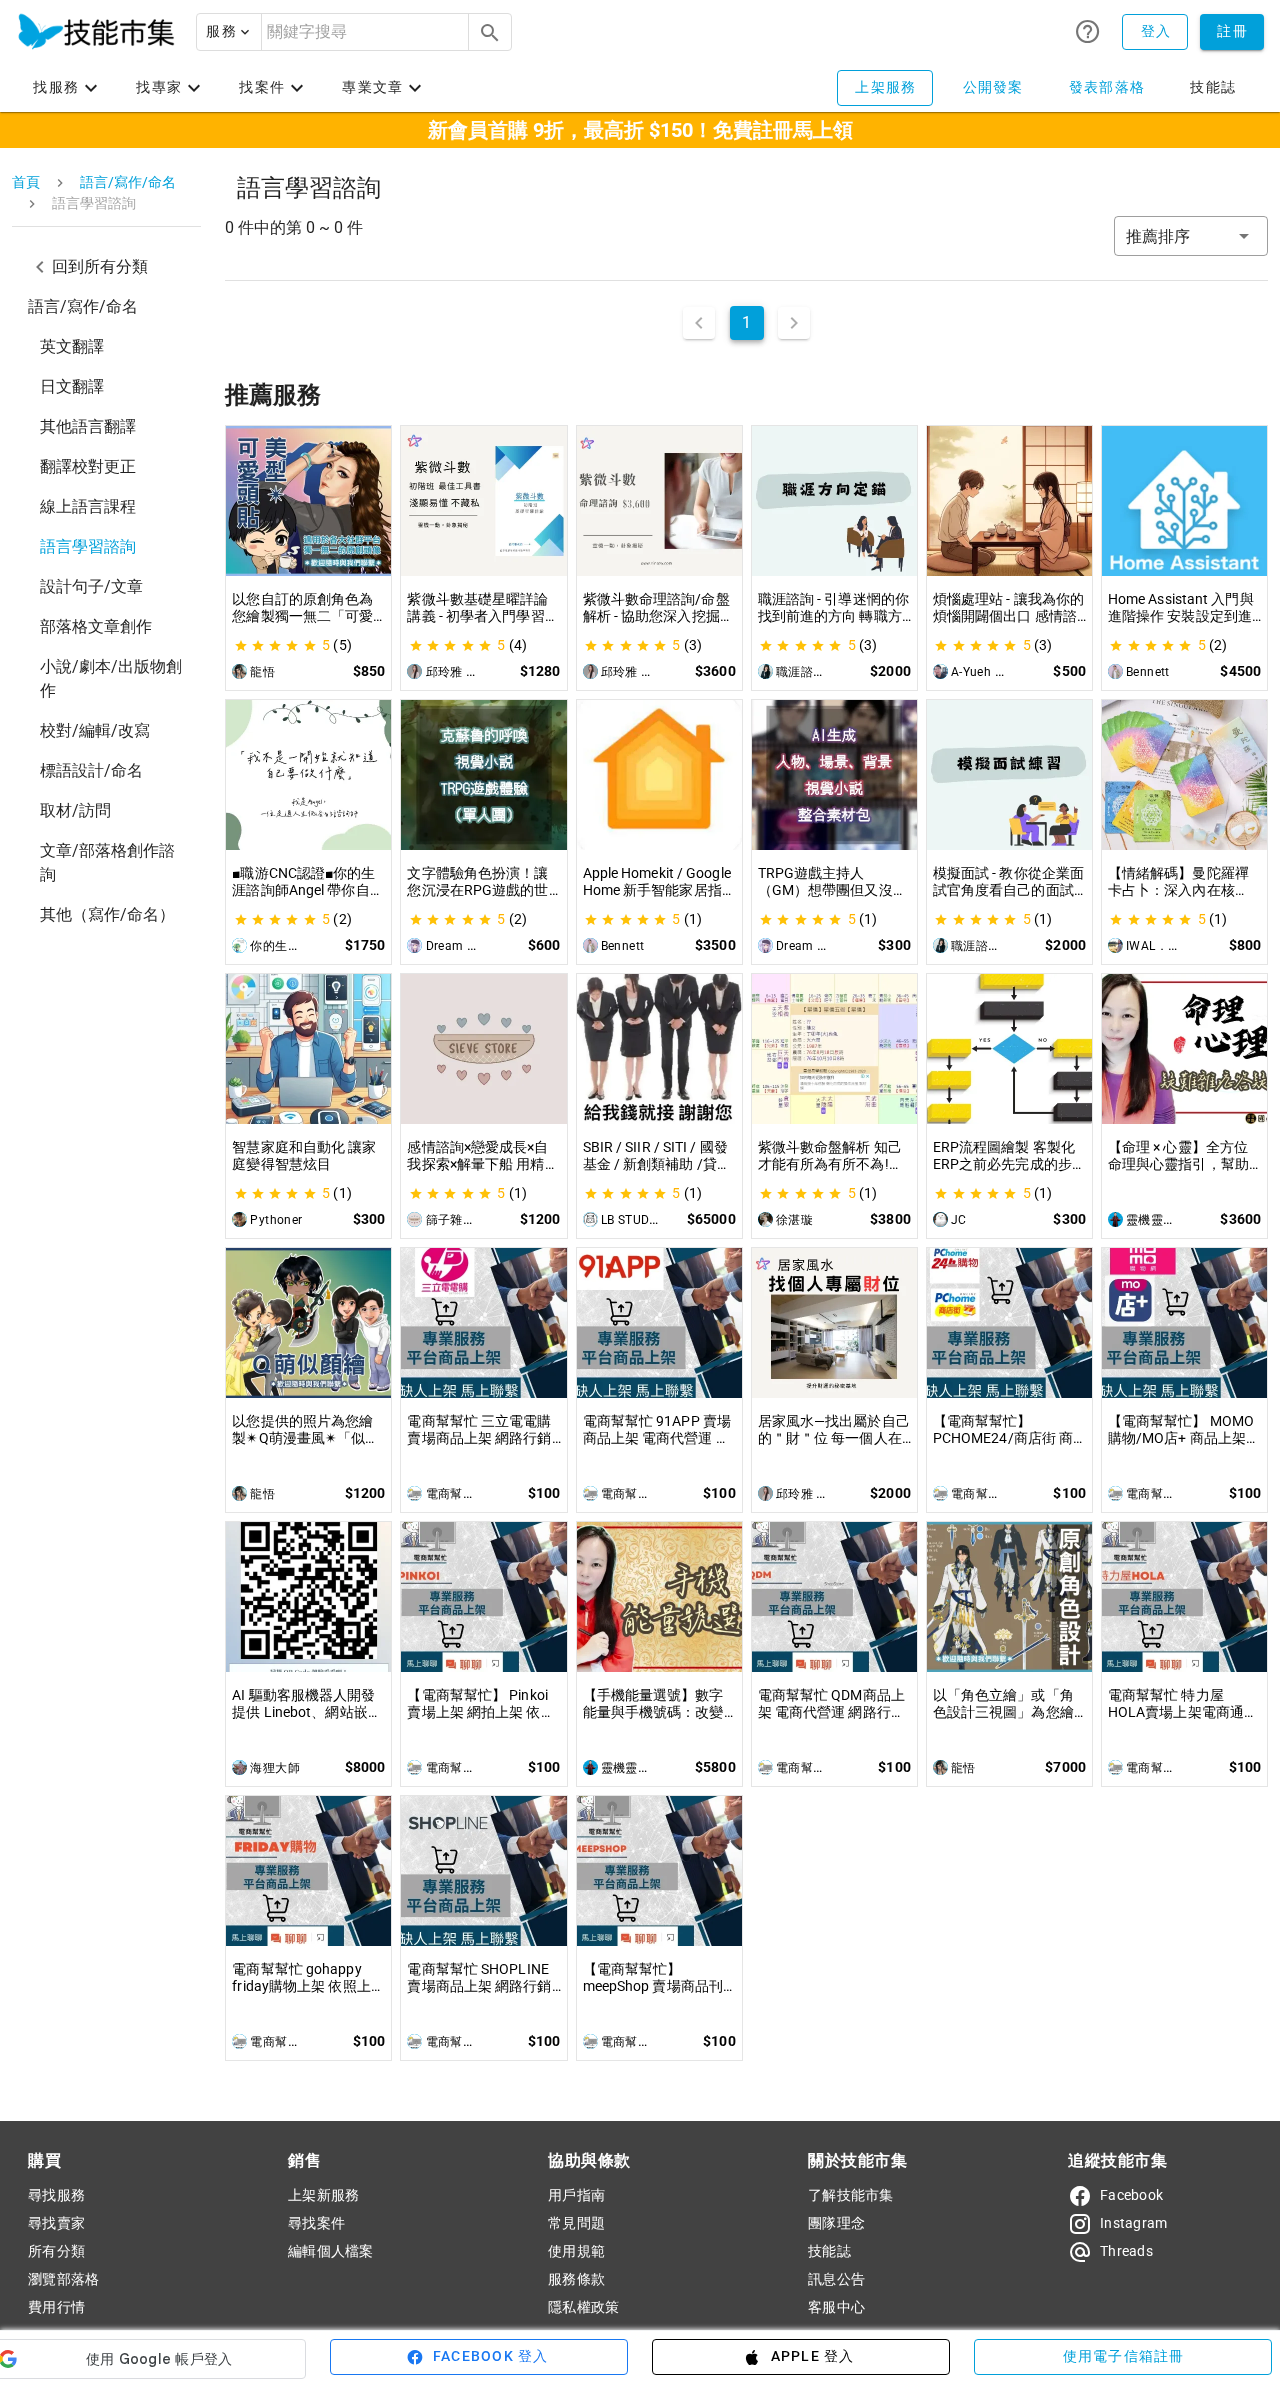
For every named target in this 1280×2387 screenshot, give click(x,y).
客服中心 (836, 2307)
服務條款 (576, 2279)
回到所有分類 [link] (100, 266)
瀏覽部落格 (63, 2279)
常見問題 (576, 2223)
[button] (229, 32)
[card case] (96, 32)
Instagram (1133, 2223)
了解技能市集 (851, 2195)
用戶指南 (576, 2195)
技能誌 (829, 2251)
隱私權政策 (583, 2307)
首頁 (26, 182)
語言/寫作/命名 (128, 182)
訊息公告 (836, 2279)
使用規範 (576, 2251)
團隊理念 (836, 2223)
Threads (1126, 2251)
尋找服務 (56, 2195)
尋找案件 (316, 2223)
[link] (106, 347)
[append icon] (490, 33)
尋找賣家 (56, 2223)
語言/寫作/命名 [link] (83, 306)
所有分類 (56, 2251)
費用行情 (56, 2307)
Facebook (1131, 2195)
